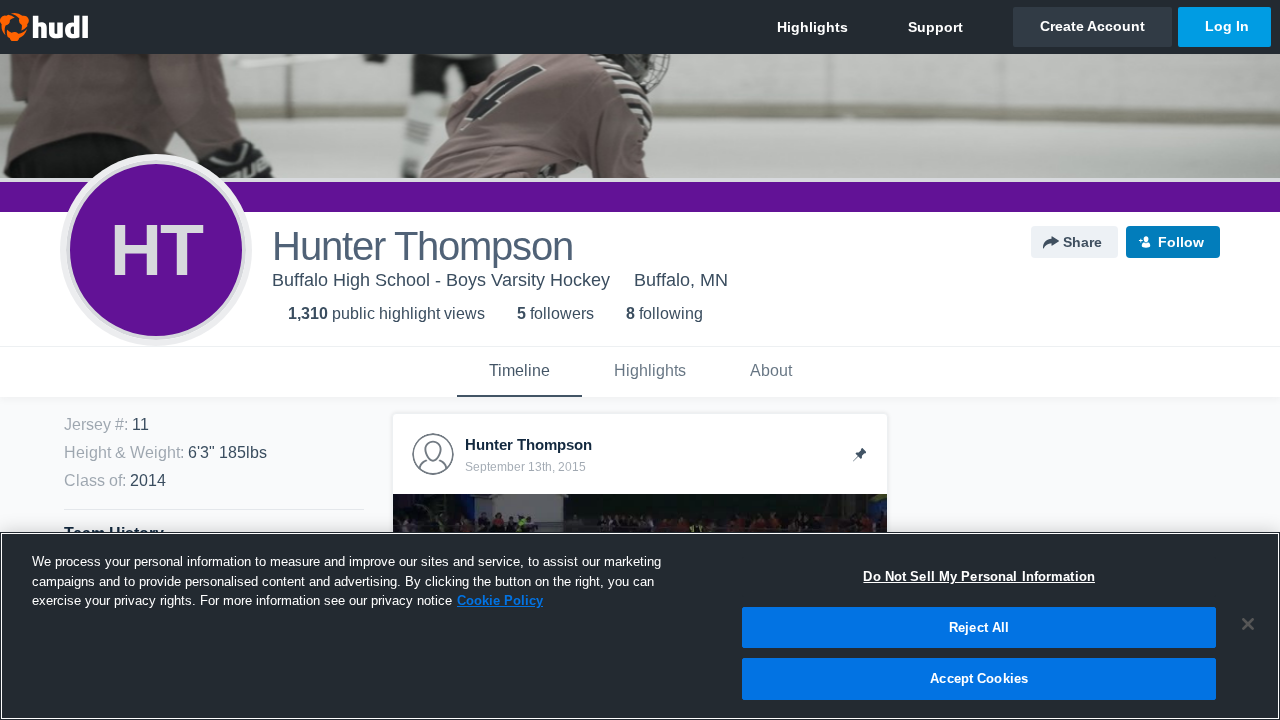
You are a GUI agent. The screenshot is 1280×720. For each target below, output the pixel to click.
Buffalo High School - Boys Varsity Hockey (441, 280)
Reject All (979, 627)
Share (1082, 242)
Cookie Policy (500, 600)
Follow (1181, 242)
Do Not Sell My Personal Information (979, 576)
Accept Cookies (979, 678)
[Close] (1248, 624)
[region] (640, 626)
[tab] (519, 372)
